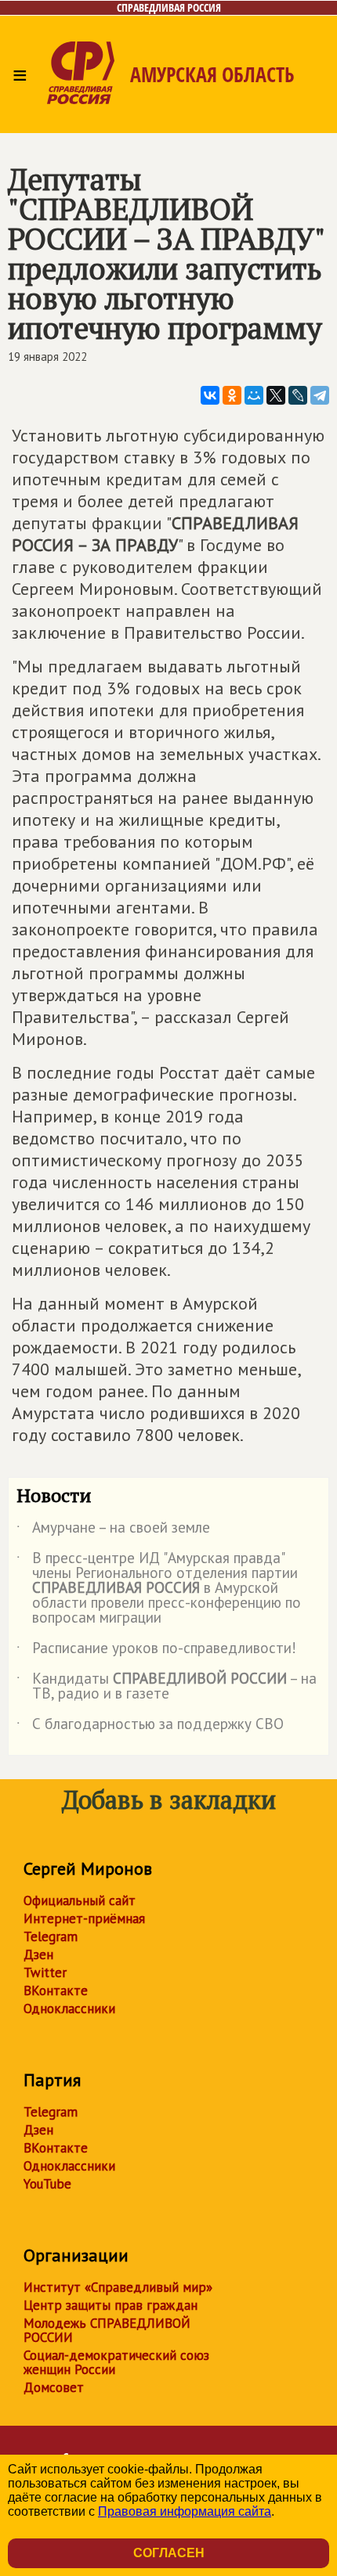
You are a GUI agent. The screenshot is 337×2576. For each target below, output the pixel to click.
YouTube (47, 2184)
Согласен (169, 2553)
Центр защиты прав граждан (111, 2305)
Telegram (51, 1937)
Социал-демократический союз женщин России (116, 2362)
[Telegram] (320, 395)
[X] (276, 395)
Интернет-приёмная (84, 1918)
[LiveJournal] (298, 395)
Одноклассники (69, 2009)
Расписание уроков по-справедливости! (156, 1651)
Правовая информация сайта (185, 2511)
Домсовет (54, 2387)
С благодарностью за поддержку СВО (150, 1727)
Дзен (38, 1955)
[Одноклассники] (232, 395)
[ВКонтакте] (210, 395)
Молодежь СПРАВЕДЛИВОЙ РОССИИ (107, 2330)
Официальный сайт (80, 1900)
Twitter (45, 1973)
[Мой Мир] (254, 395)
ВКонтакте (56, 1991)
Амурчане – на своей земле (113, 1530)
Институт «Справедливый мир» (118, 2287)
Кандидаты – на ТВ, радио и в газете (167, 1687)
